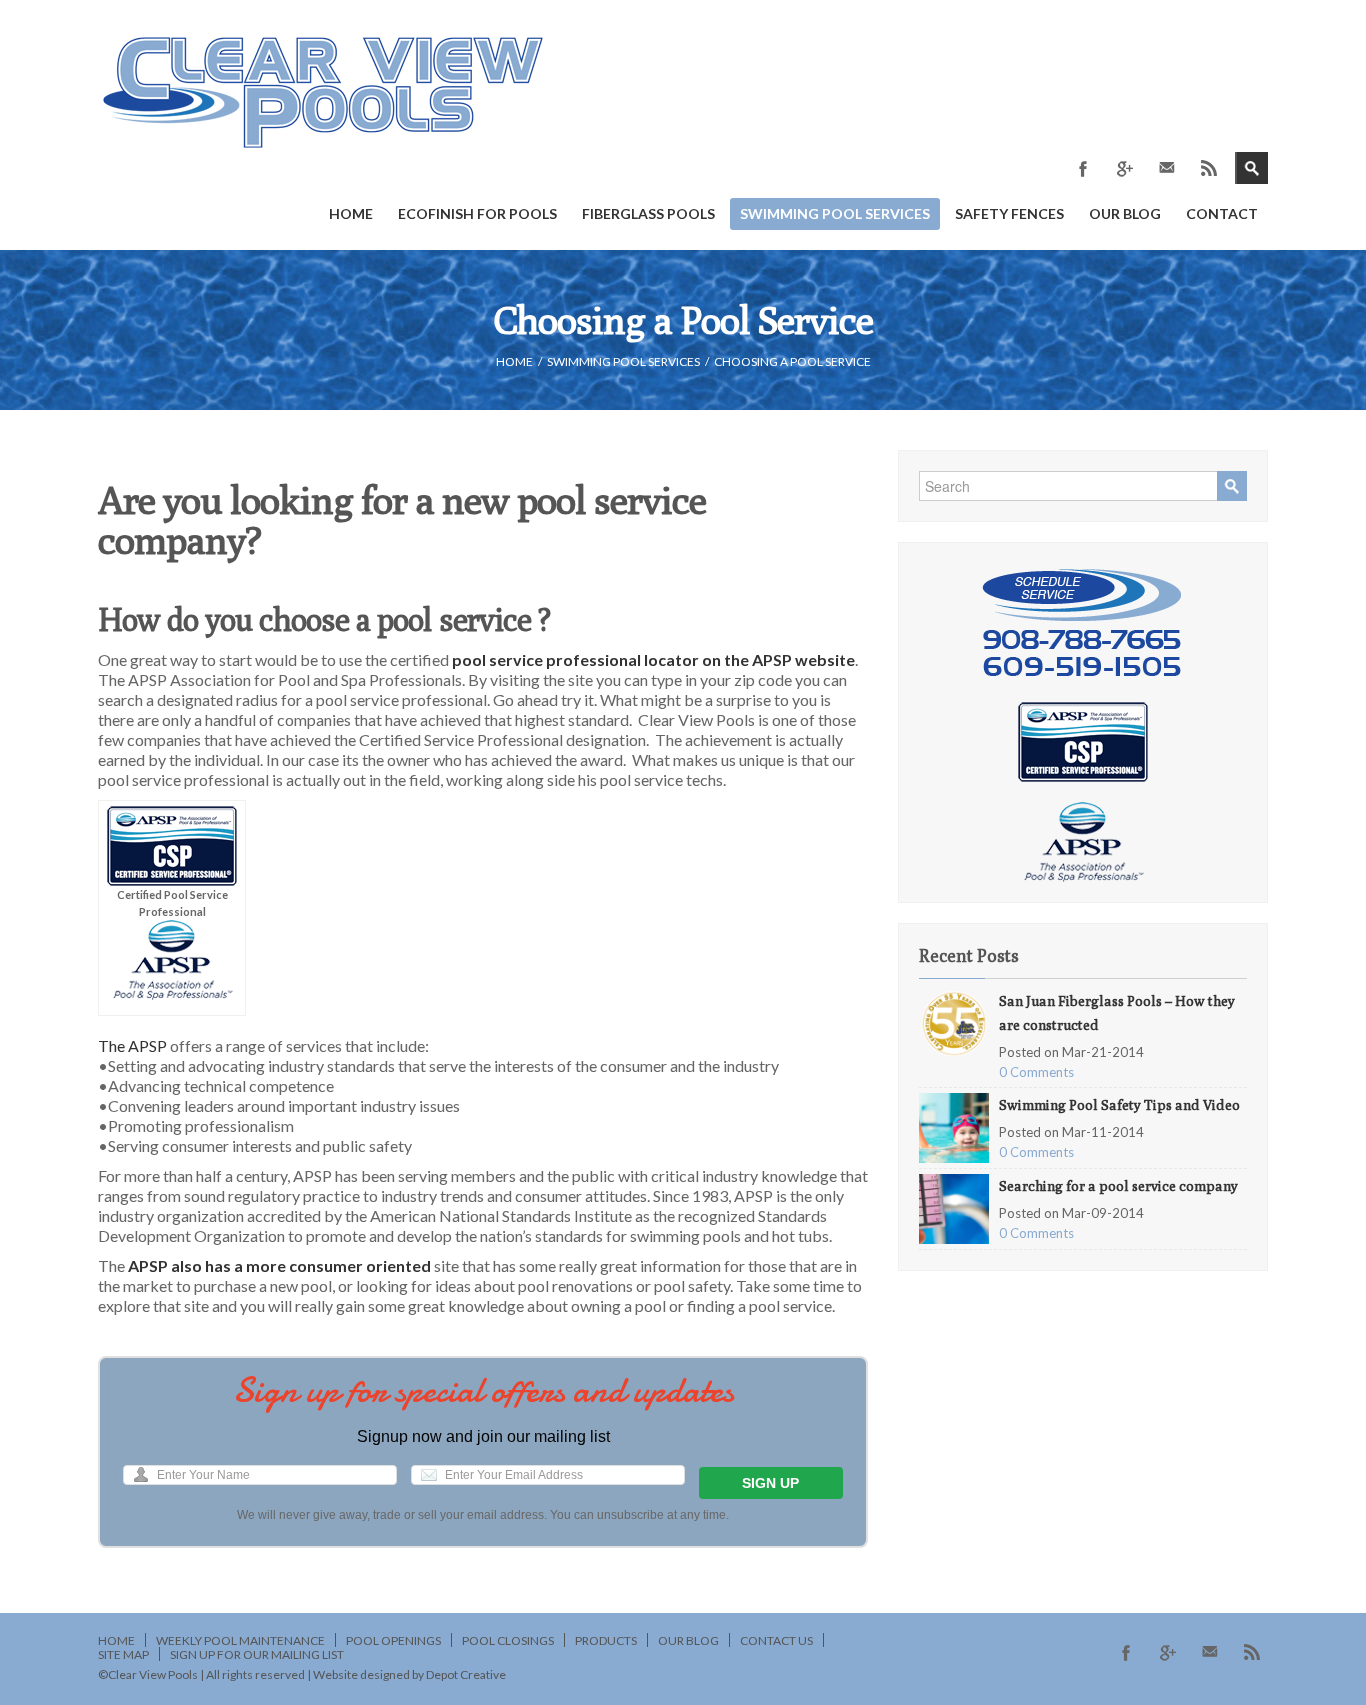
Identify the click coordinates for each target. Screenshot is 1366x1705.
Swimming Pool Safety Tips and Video (1119, 1105)
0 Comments (1036, 1072)
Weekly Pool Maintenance (240, 1640)
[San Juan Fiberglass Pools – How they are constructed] (954, 1021)
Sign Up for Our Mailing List (257, 1654)
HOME (514, 361)
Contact (1222, 213)
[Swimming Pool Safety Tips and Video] (954, 1125)
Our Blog (1125, 213)
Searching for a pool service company (1118, 1186)
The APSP (134, 1045)
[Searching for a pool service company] (954, 1206)
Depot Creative (466, 1674)
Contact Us (776, 1640)
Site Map (123, 1654)
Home (351, 213)
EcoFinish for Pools (477, 213)
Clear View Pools (153, 1674)
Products (606, 1640)
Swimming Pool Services (835, 213)
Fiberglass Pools (648, 213)
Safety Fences (1009, 213)
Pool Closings (508, 1640)
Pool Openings (393, 1640)
